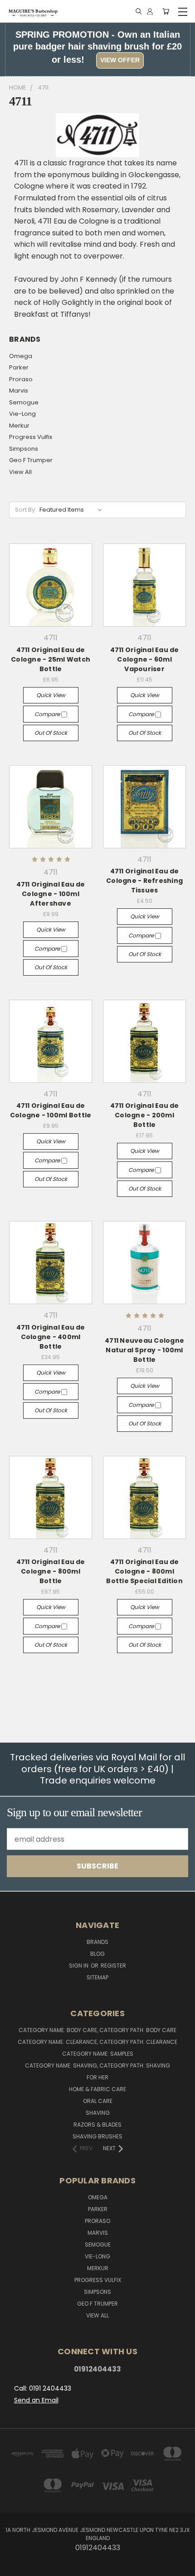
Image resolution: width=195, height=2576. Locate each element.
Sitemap (97, 1977)
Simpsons (24, 449)
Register (113, 1966)
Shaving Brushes (97, 2136)
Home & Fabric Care (97, 2089)
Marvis (19, 391)
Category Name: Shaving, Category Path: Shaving (97, 2065)
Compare (48, 714)
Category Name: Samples (98, 2054)
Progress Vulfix (31, 437)
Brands (97, 1942)
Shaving (98, 2113)
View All (20, 472)
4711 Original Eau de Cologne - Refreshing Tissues (144, 881)
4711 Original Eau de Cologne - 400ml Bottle (51, 1337)
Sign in (79, 1966)
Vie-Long (22, 414)
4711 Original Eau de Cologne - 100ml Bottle (51, 1110)
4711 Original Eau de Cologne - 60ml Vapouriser (145, 659)
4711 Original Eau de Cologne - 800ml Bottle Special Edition (144, 1571)
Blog (97, 1954)
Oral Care (98, 2101)
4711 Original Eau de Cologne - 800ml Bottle (51, 1571)
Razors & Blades (97, 2125)
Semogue (24, 402)
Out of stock (51, 733)
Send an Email (36, 2400)
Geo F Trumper (31, 460)
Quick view (51, 695)
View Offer (120, 60)
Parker (19, 367)
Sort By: (26, 510)
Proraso (21, 379)
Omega (21, 356)
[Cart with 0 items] (166, 12)
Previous (15, 2567)
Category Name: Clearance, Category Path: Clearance (97, 2042)
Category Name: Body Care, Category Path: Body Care (97, 2030)
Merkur (19, 426)
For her (97, 2077)
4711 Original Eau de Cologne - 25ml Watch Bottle (51, 659)
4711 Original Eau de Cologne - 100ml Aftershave (51, 894)
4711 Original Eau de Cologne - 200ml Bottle (145, 1115)
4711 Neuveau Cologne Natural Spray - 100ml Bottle (144, 1350)
